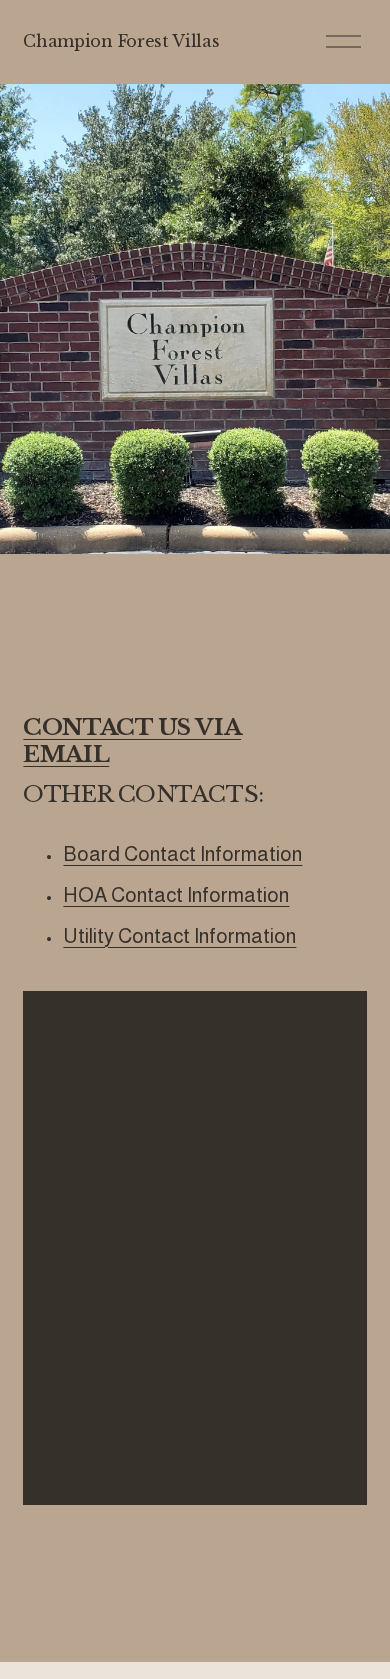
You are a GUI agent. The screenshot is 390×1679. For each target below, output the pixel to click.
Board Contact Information (182, 854)
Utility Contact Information (179, 936)
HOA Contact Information (176, 895)
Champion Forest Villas (121, 41)
